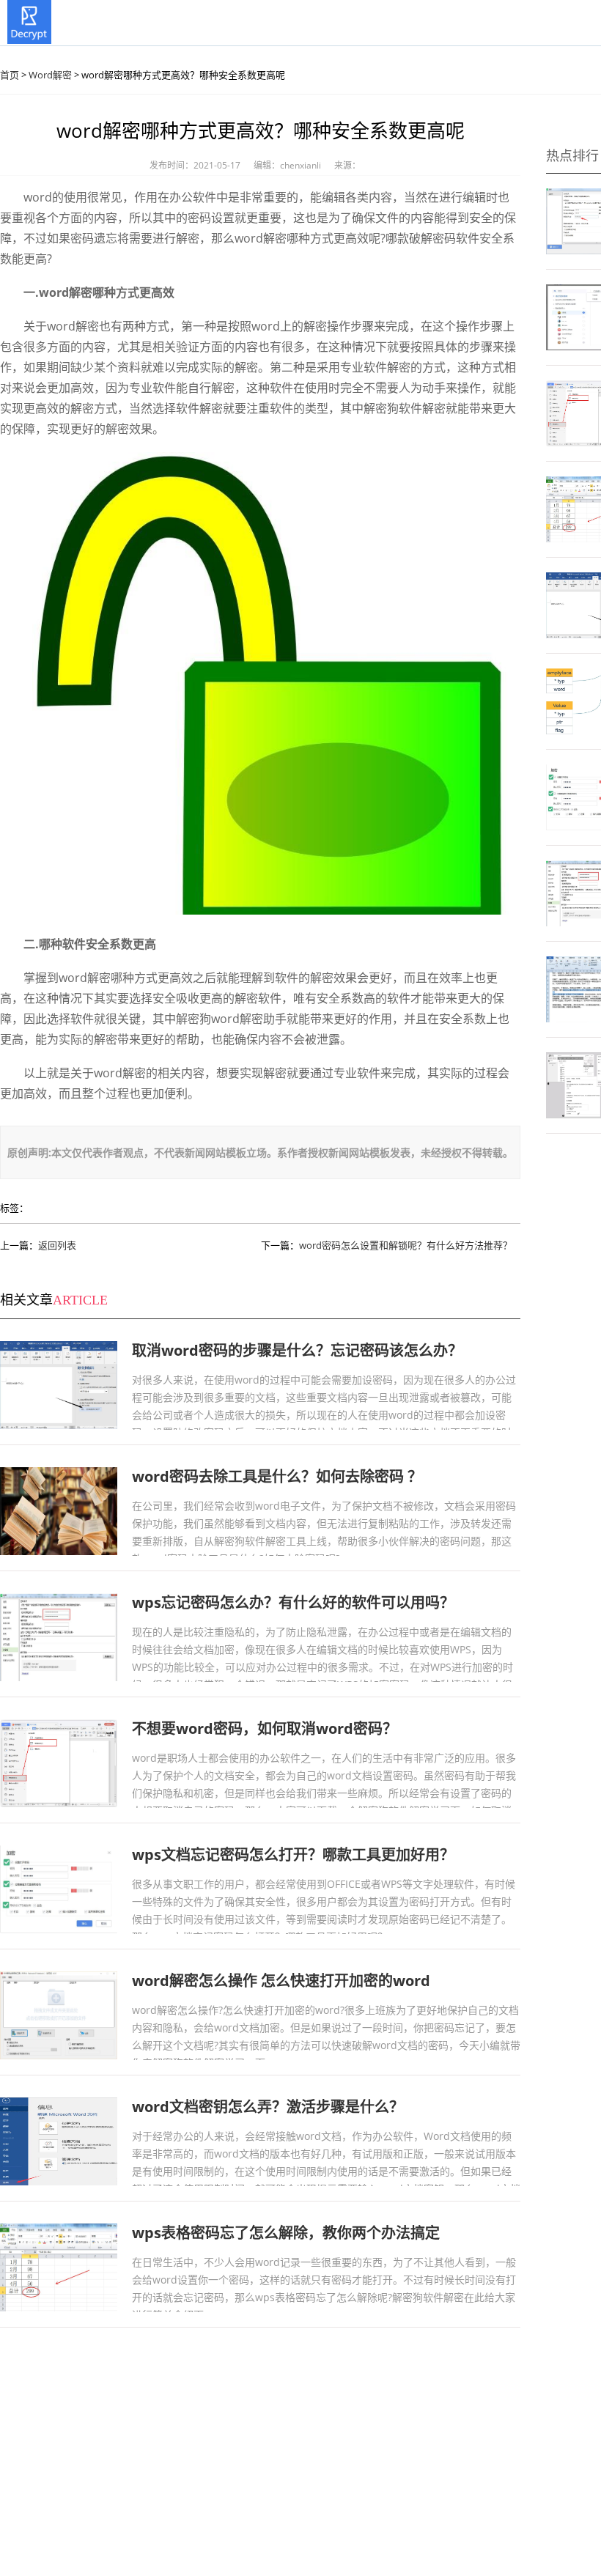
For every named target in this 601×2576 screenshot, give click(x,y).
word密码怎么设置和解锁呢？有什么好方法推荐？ (406, 1245)
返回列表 (57, 1245)
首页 (10, 75)
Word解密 (50, 75)
